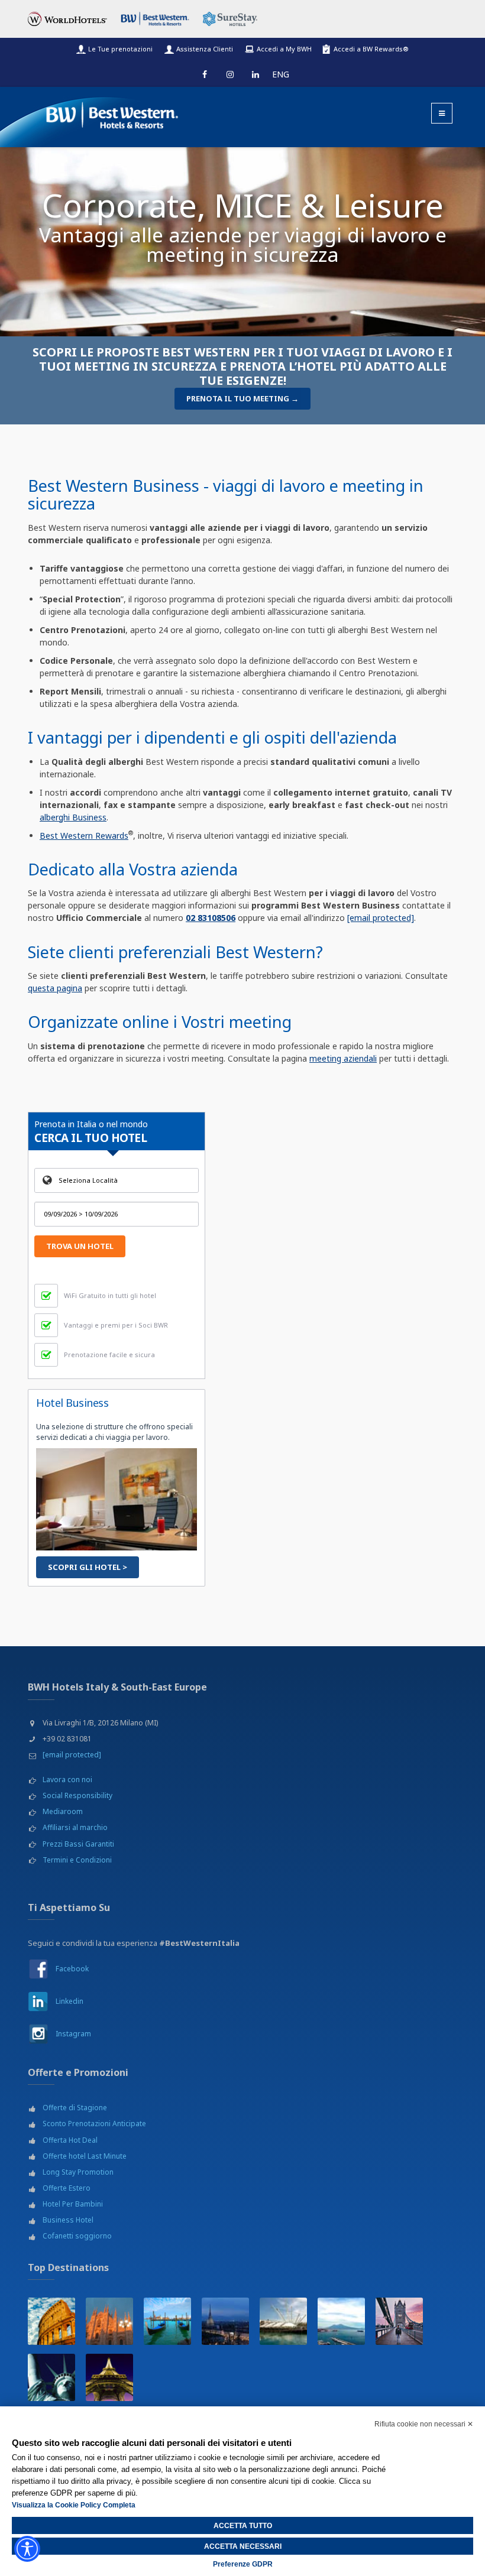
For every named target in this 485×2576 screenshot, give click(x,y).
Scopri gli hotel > (88, 1567)
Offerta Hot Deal (70, 2140)
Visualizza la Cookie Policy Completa (74, 2505)
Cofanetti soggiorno (77, 2236)
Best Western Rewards (84, 836)
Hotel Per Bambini (73, 2204)
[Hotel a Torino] (225, 2321)
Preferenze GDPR (243, 2564)
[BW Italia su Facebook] (38, 1968)
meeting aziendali (343, 1058)
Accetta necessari (243, 2546)
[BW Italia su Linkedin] (38, 2001)
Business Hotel (68, 2220)
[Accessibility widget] (27, 2549)
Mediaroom (63, 1811)
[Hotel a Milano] (109, 2321)
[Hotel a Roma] (51, 2321)
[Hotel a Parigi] (109, 2377)
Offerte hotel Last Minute (85, 2156)
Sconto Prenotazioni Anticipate (94, 2124)
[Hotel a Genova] (283, 2321)
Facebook (72, 1969)
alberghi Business (73, 817)
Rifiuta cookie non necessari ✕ (424, 2424)
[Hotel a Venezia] (167, 2321)
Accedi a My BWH (284, 49)
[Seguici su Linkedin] (256, 74)
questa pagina (55, 988)
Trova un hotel (80, 1246)
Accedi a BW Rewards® (371, 49)
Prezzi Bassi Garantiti (78, 1844)
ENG (281, 74)
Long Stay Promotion (78, 2172)
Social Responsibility (77, 1795)
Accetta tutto (243, 2526)
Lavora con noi (67, 1779)
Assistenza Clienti (205, 49)
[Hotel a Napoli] (341, 2321)
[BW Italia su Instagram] (38, 2034)
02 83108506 (211, 918)
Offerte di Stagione (75, 2108)
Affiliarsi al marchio (75, 1827)
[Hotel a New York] (51, 2377)
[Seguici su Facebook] (205, 74)
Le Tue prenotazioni (120, 49)
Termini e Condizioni (77, 1860)
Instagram (73, 2034)
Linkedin (69, 2001)
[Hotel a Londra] (399, 2321)
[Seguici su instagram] (230, 74)
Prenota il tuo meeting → (242, 398)
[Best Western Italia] (107, 113)
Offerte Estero (67, 2188)
